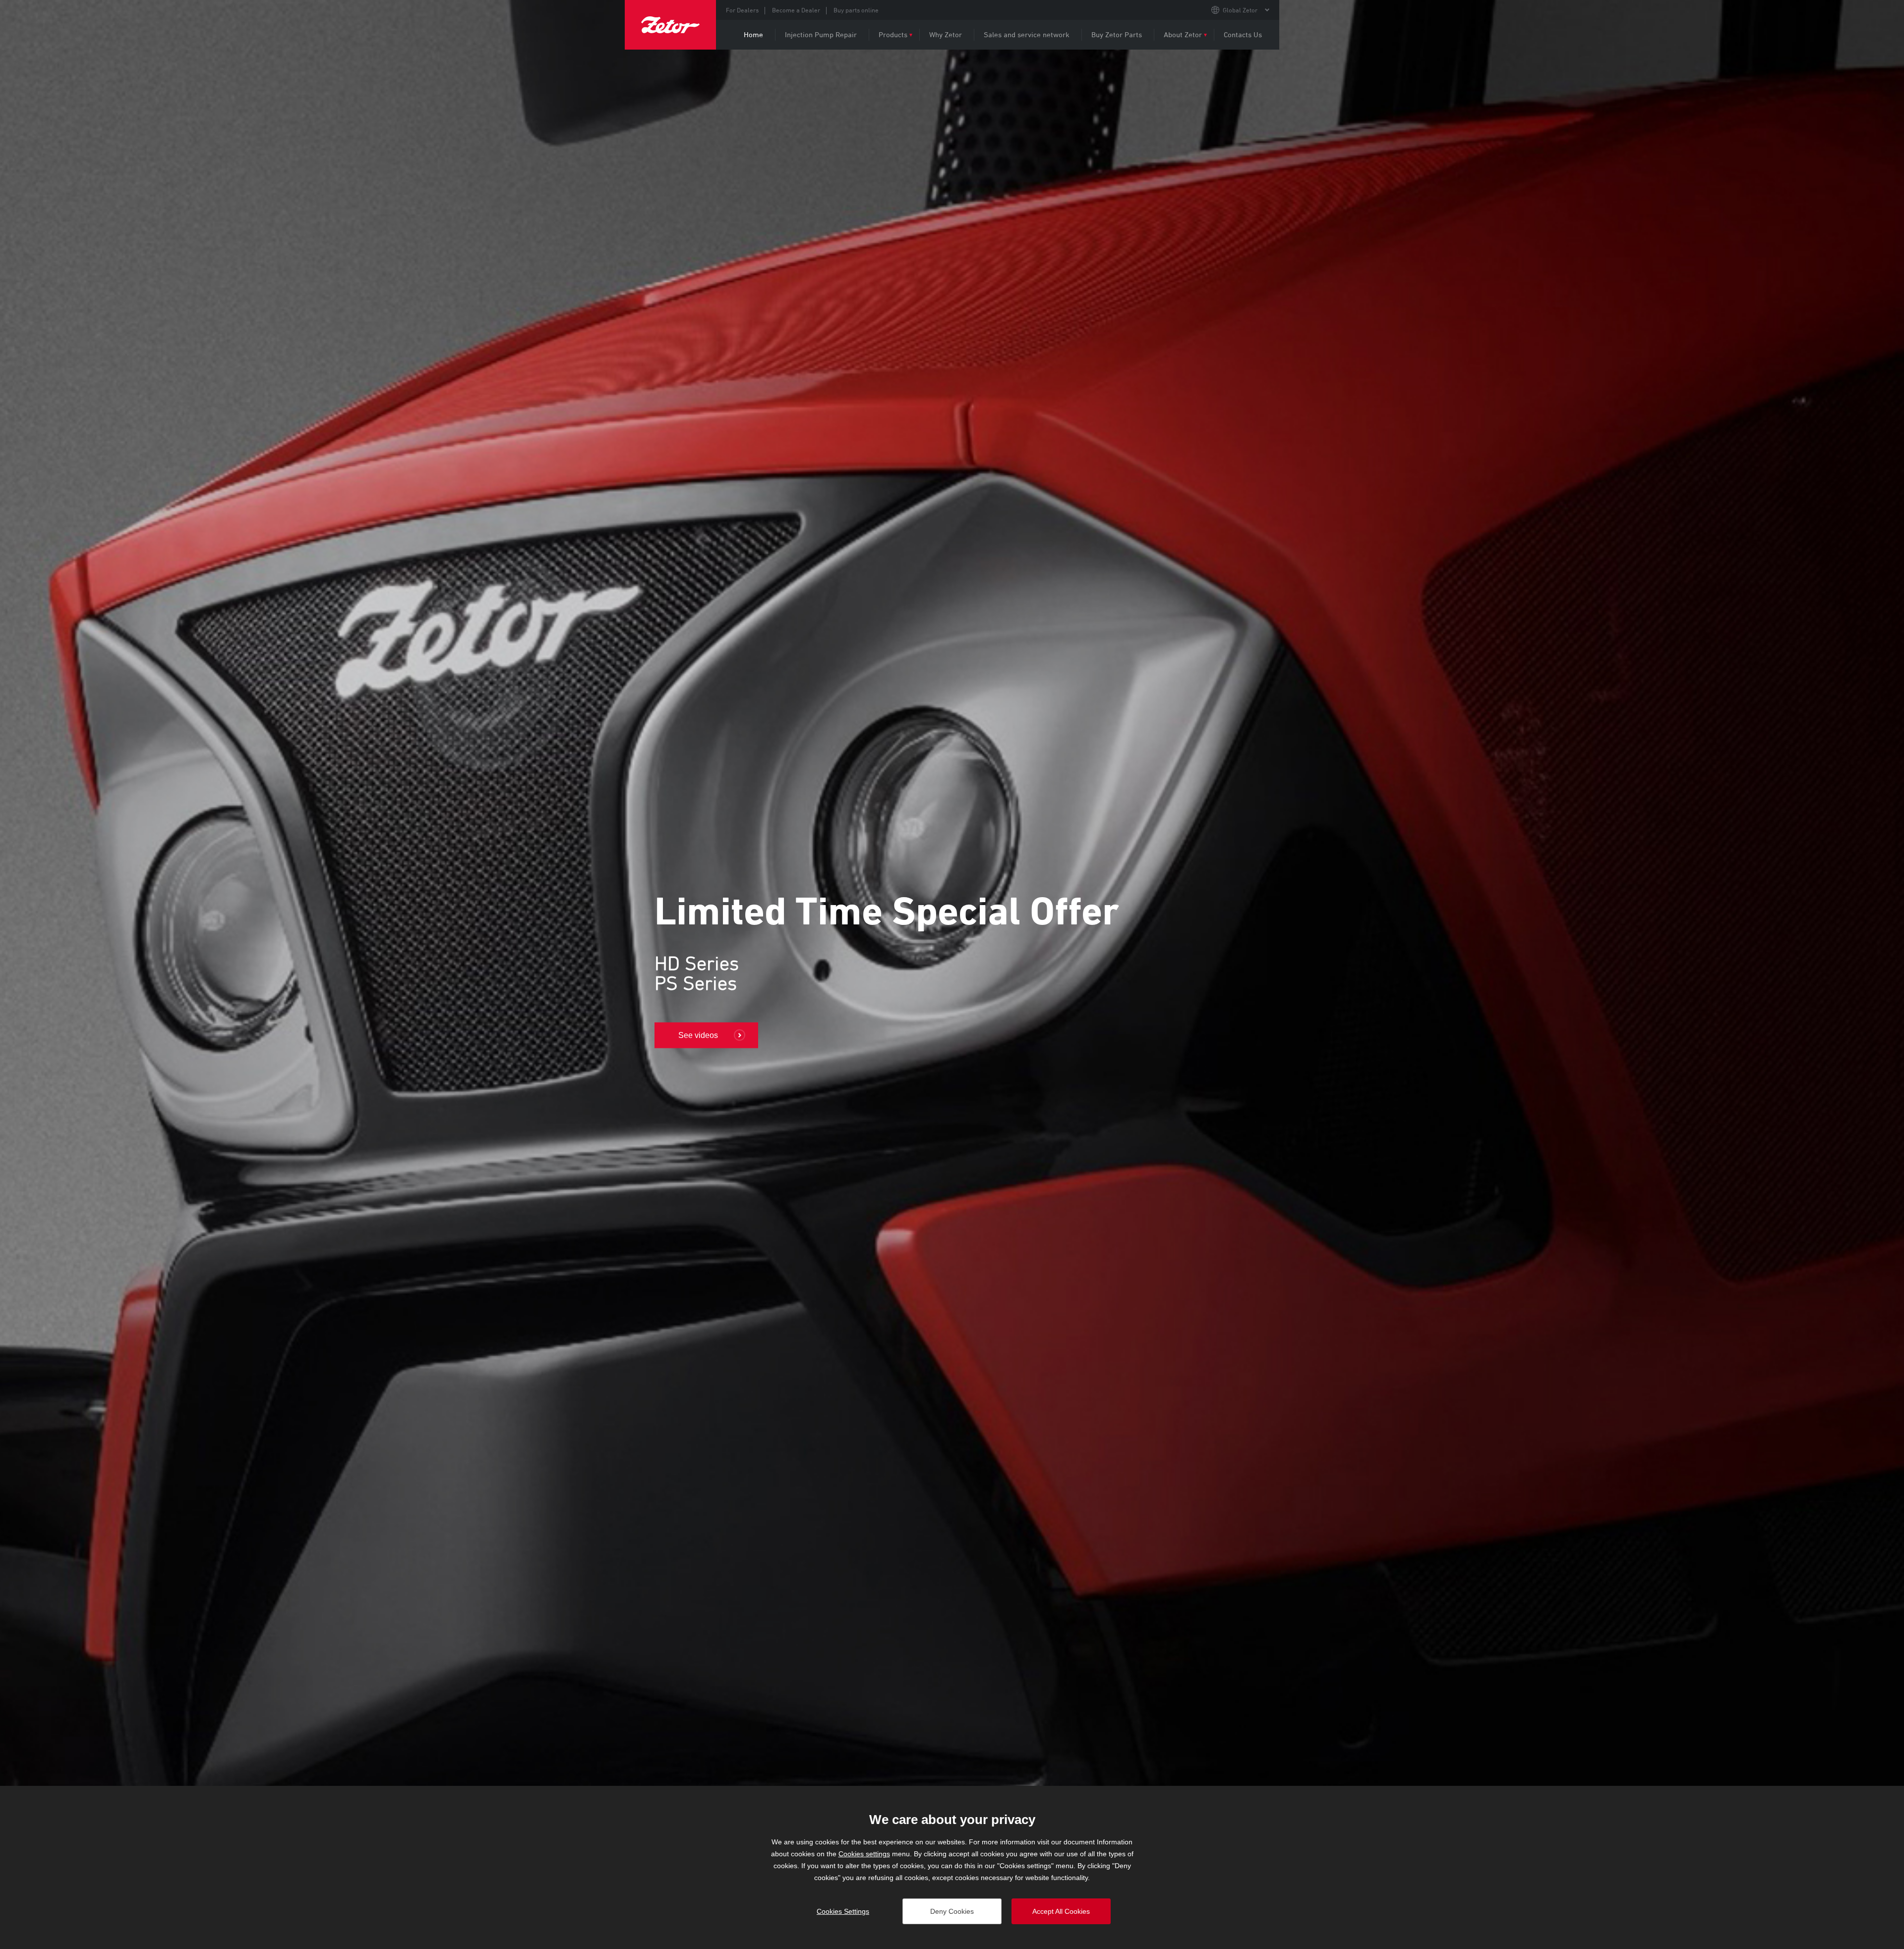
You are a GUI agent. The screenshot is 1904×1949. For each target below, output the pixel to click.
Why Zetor (946, 34)
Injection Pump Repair (821, 34)
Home (753, 34)
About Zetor (1183, 34)
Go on (689, 1021)
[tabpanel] (952, 965)
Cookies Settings (843, 1911)
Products (893, 34)
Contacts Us (1243, 34)
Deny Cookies (952, 1911)
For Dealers (742, 10)
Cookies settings (864, 1854)
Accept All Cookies (1061, 1911)
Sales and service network (1027, 34)
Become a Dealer (796, 10)
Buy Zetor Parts (1117, 34)
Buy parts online (856, 10)
